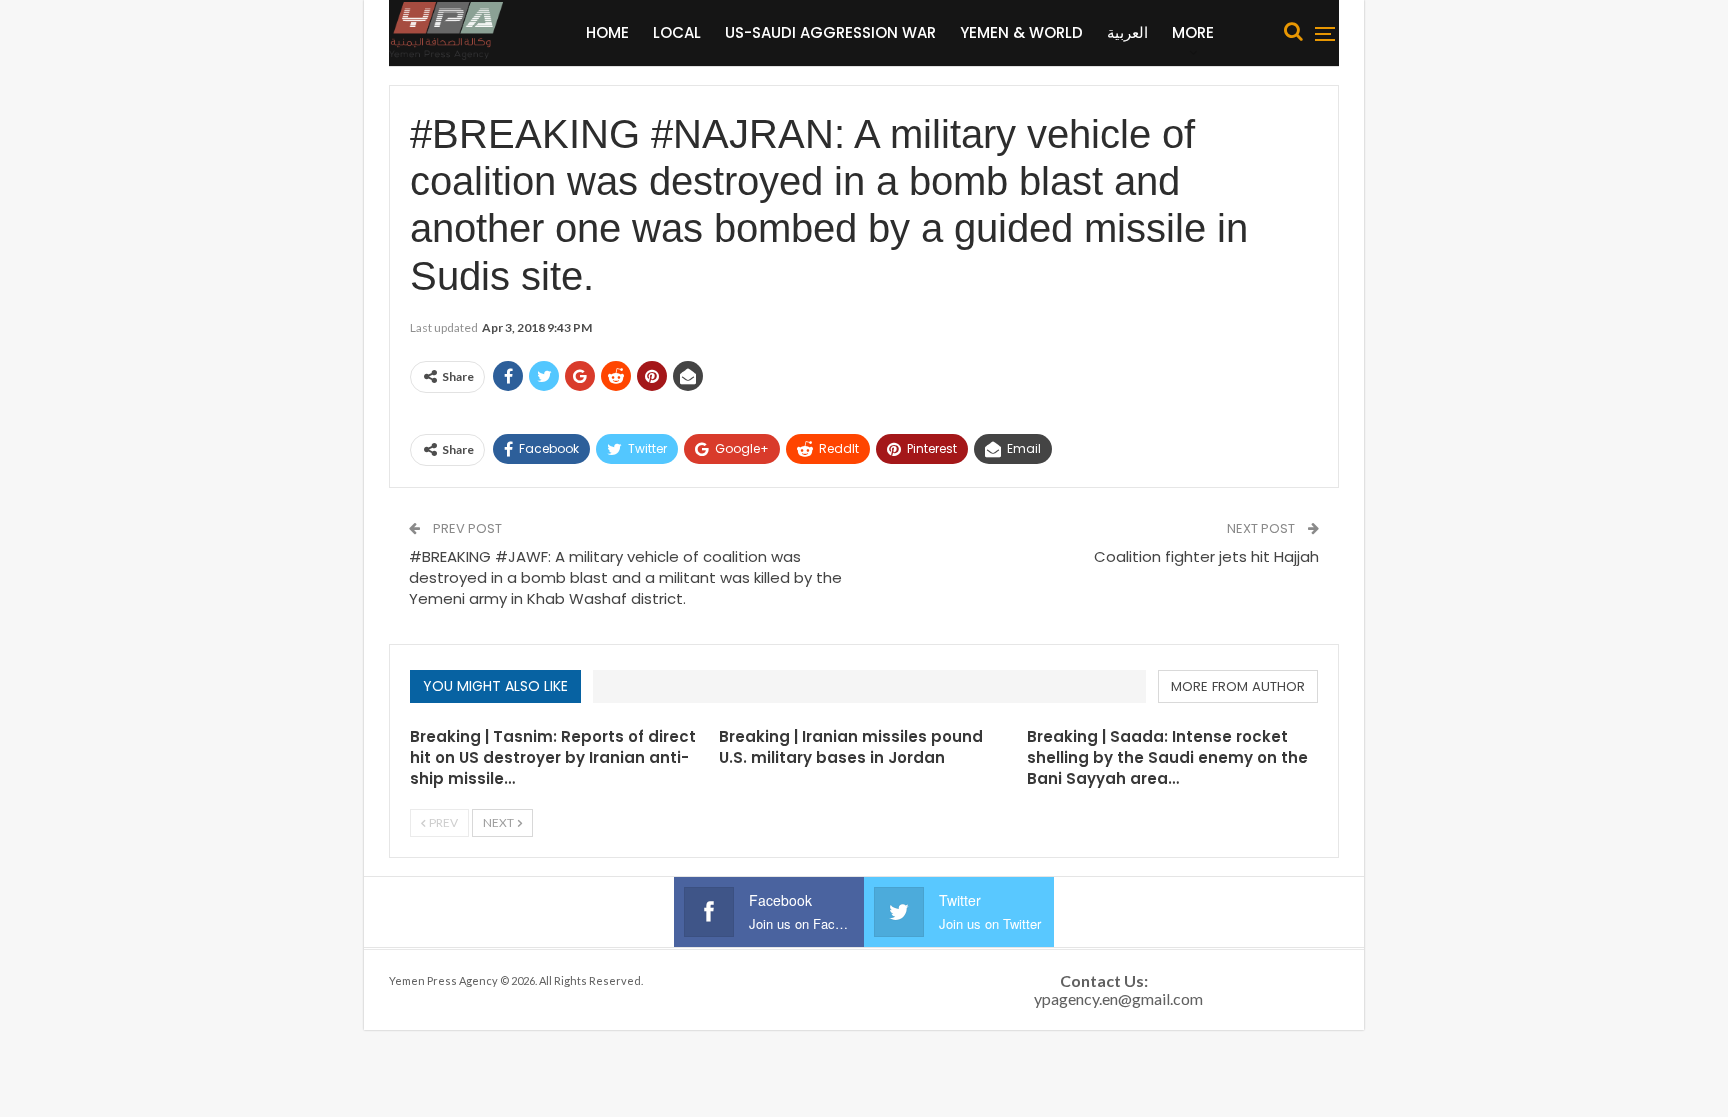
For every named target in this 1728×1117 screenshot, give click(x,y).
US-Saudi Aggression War (830, 32)
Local (677, 32)
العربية (1127, 32)
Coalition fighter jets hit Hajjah (1206, 556)
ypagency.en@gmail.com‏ (1118, 998)
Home (607, 32)
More (1193, 32)
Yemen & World (1021, 32)
